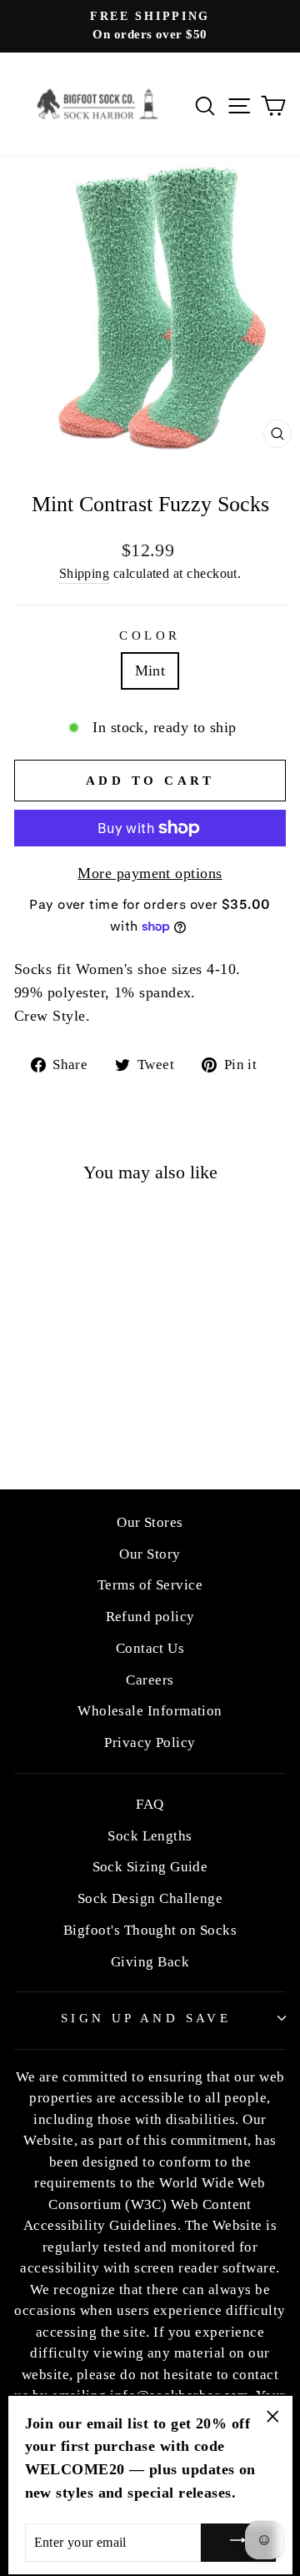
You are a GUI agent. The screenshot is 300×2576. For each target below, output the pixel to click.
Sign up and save (146, 2018)
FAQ (150, 1804)
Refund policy (150, 1617)
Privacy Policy (150, 1742)
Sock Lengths (150, 1836)
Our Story (150, 1554)
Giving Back (150, 1962)
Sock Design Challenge (150, 1898)
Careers (150, 1680)
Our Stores (150, 1522)
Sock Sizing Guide (150, 1867)
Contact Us (150, 1648)
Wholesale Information (150, 1711)
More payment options (150, 873)
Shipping (85, 573)
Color (150, 635)
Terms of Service (150, 1585)
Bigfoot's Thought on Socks (150, 1930)
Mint (150, 670)
